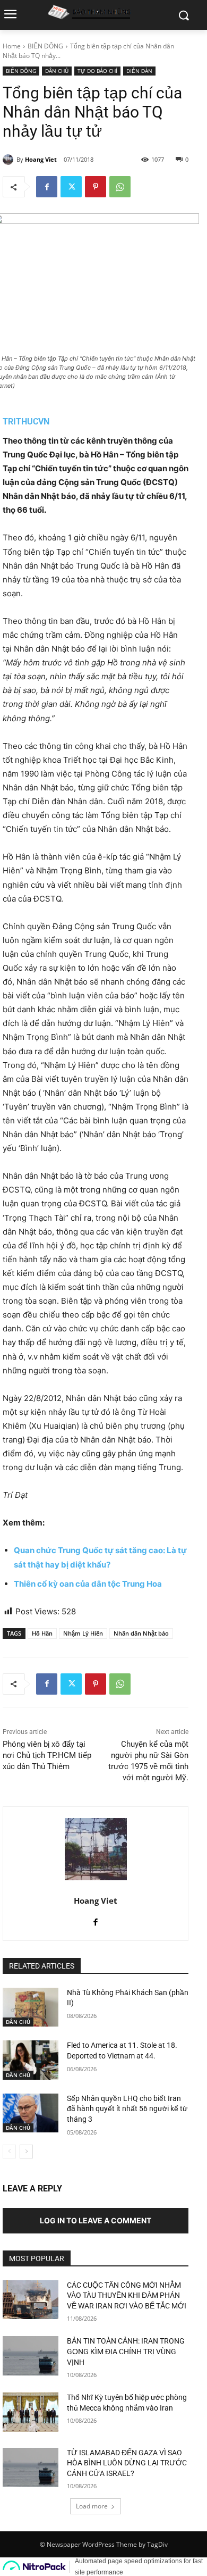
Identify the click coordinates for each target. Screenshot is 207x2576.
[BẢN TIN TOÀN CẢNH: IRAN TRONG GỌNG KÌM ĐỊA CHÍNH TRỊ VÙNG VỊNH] (31, 2356)
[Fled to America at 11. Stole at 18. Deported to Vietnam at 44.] (31, 2060)
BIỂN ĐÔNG (45, 46)
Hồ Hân (42, 1633)
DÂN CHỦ (57, 71)
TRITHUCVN (26, 422)
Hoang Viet (41, 159)
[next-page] (26, 2152)
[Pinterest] (96, 187)
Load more (92, 2506)
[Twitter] (71, 187)
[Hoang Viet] (10, 160)
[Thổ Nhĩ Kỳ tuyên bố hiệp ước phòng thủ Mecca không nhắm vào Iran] (31, 2412)
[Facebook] (47, 187)
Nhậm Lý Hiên (83, 1633)
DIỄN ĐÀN (139, 71)
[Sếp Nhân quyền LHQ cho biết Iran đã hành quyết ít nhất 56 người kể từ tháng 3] (31, 2113)
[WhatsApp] (120, 187)
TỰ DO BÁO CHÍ (97, 71)
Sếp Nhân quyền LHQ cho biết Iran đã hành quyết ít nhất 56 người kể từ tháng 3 (127, 2109)
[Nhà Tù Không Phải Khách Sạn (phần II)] (31, 2007)
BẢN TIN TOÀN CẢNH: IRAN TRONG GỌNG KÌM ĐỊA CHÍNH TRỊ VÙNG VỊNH (126, 2351)
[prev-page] (9, 2152)
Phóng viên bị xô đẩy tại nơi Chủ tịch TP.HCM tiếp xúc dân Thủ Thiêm (47, 1755)
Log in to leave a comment (96, 2220)
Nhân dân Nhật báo (141, 1633)
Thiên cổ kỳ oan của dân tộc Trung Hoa (88, 1584)
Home (12, 46)
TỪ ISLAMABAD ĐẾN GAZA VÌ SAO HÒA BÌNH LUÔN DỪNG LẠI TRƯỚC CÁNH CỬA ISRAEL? (127, 2463)
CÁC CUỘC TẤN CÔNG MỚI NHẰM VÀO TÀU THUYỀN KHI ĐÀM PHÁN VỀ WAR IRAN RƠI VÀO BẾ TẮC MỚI (127, 2295)
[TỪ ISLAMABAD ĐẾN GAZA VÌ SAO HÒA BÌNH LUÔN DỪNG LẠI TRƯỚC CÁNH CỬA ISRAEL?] (31, 2467)
